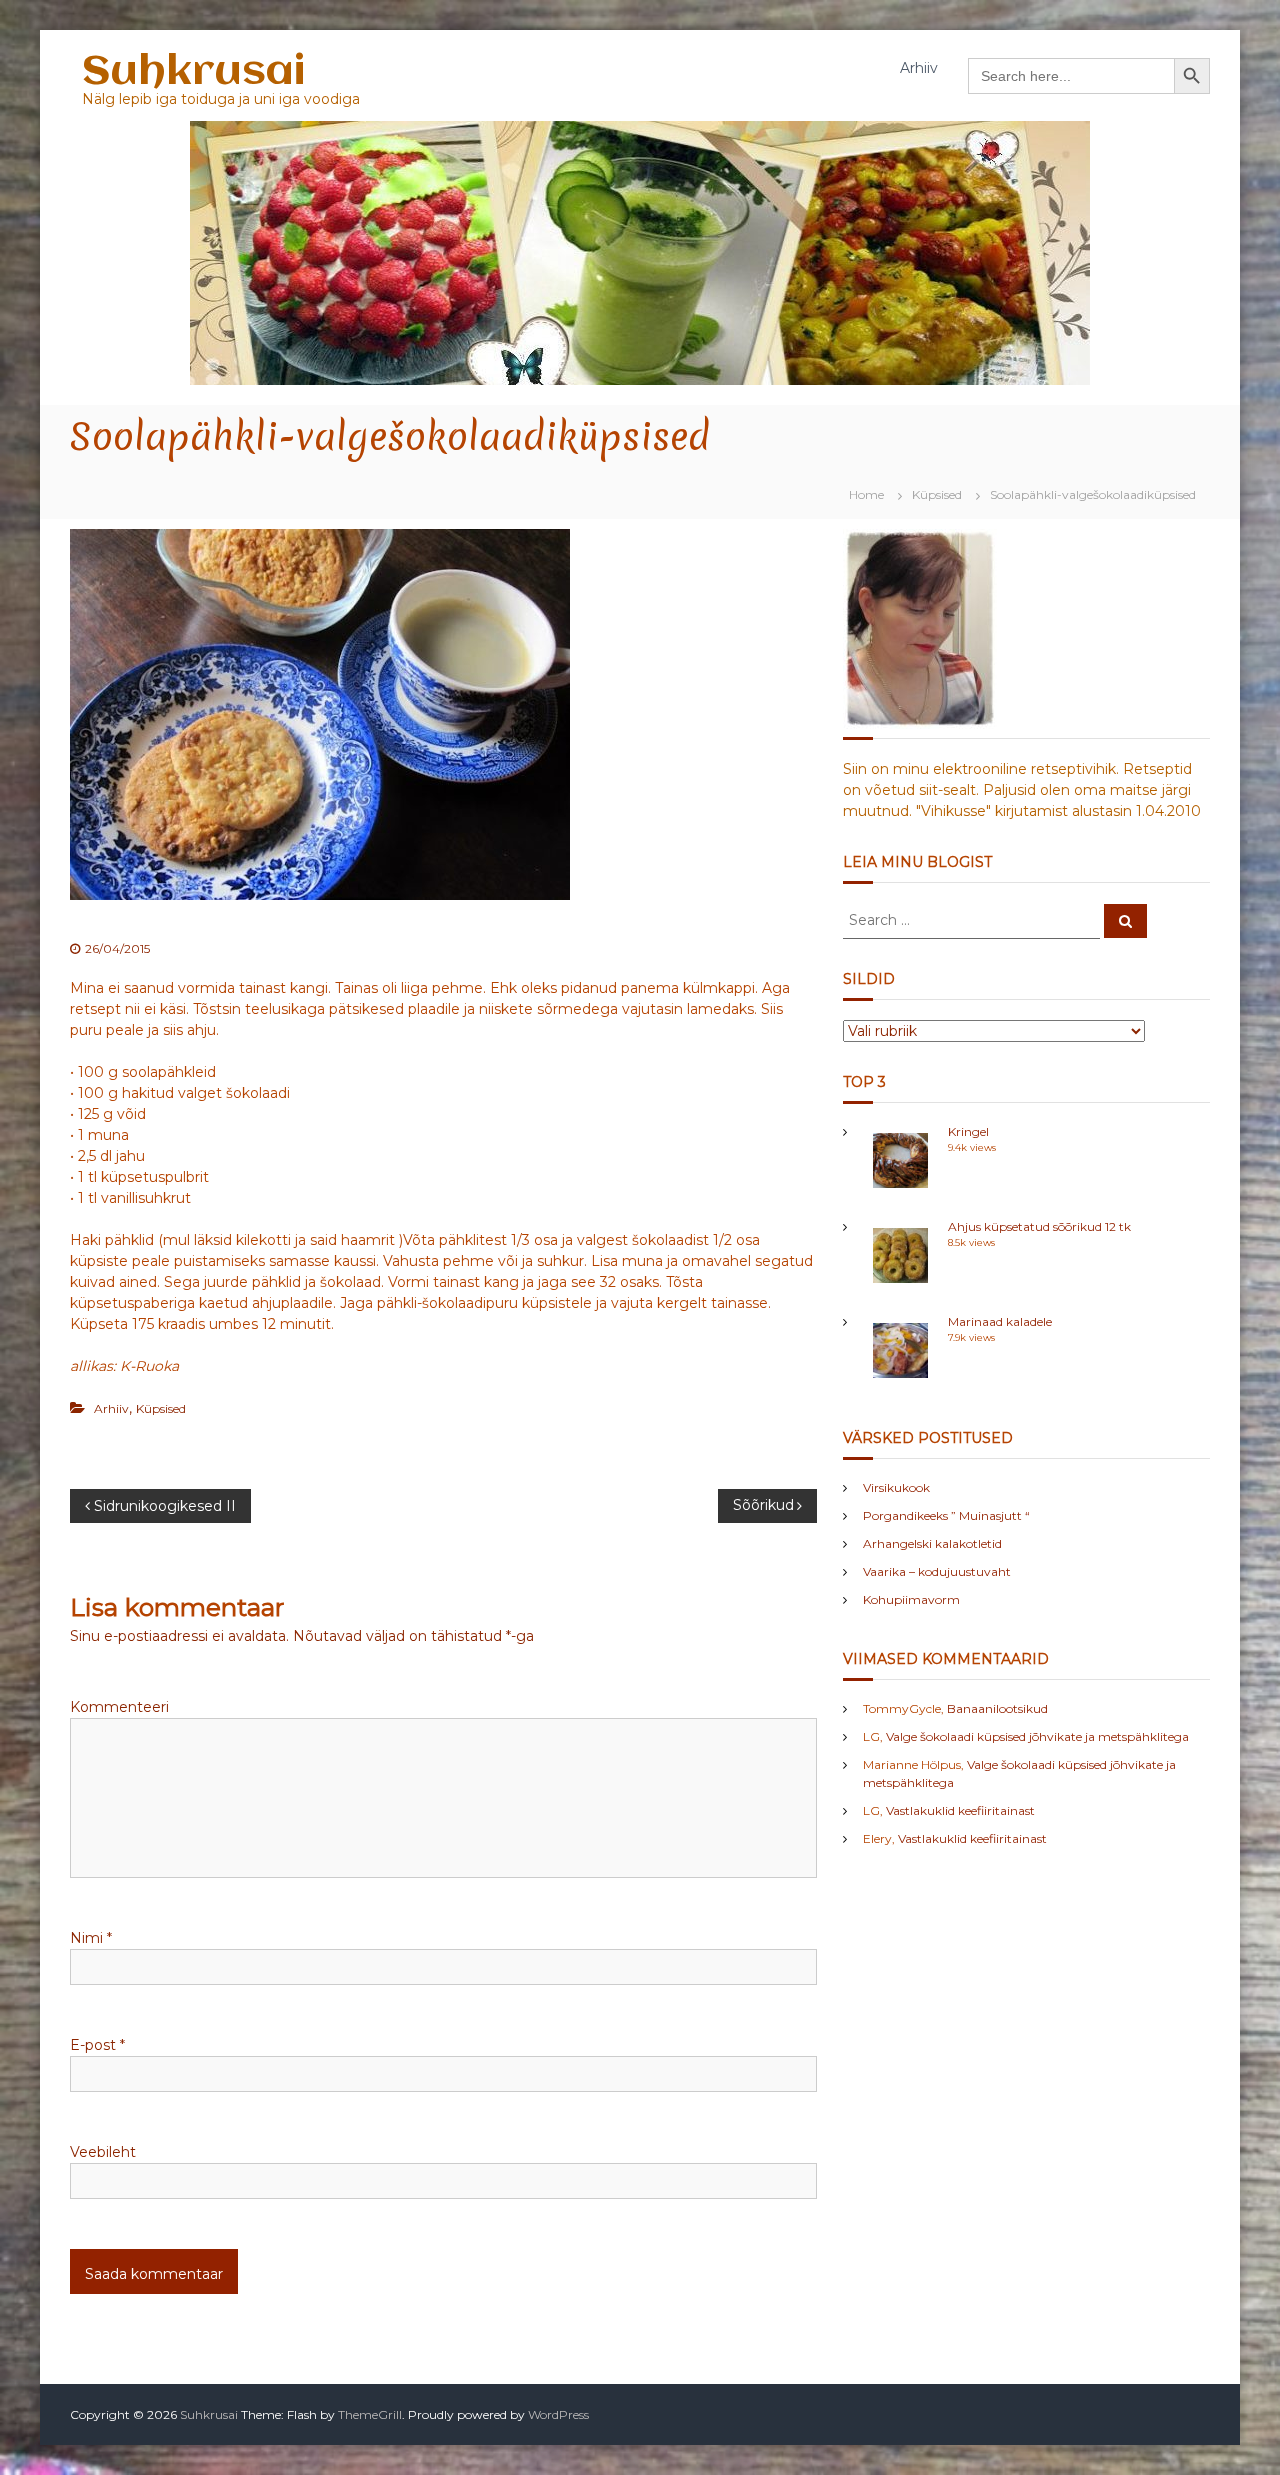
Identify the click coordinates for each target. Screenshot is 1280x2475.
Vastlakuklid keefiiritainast (960, 1810)
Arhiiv (919, 68)
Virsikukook (896, 1487)
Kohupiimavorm (911, 1599)
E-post (97, 2045)
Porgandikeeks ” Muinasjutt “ (946, 1515)
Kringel (968, 1131)
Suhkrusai (193, 72)
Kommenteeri (119, 1707)
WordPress (558, 2414)
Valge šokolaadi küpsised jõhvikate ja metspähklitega (1037, 1736)
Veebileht (103, 2152)
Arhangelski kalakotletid (932, 1543)
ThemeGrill (370, 2414)
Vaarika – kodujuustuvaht (937, 1571)
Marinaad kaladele (1000, 1321)
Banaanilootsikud (997, 1708)
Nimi (91, 1938)
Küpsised (937, 494)
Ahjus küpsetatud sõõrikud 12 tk (1039, 1226)
